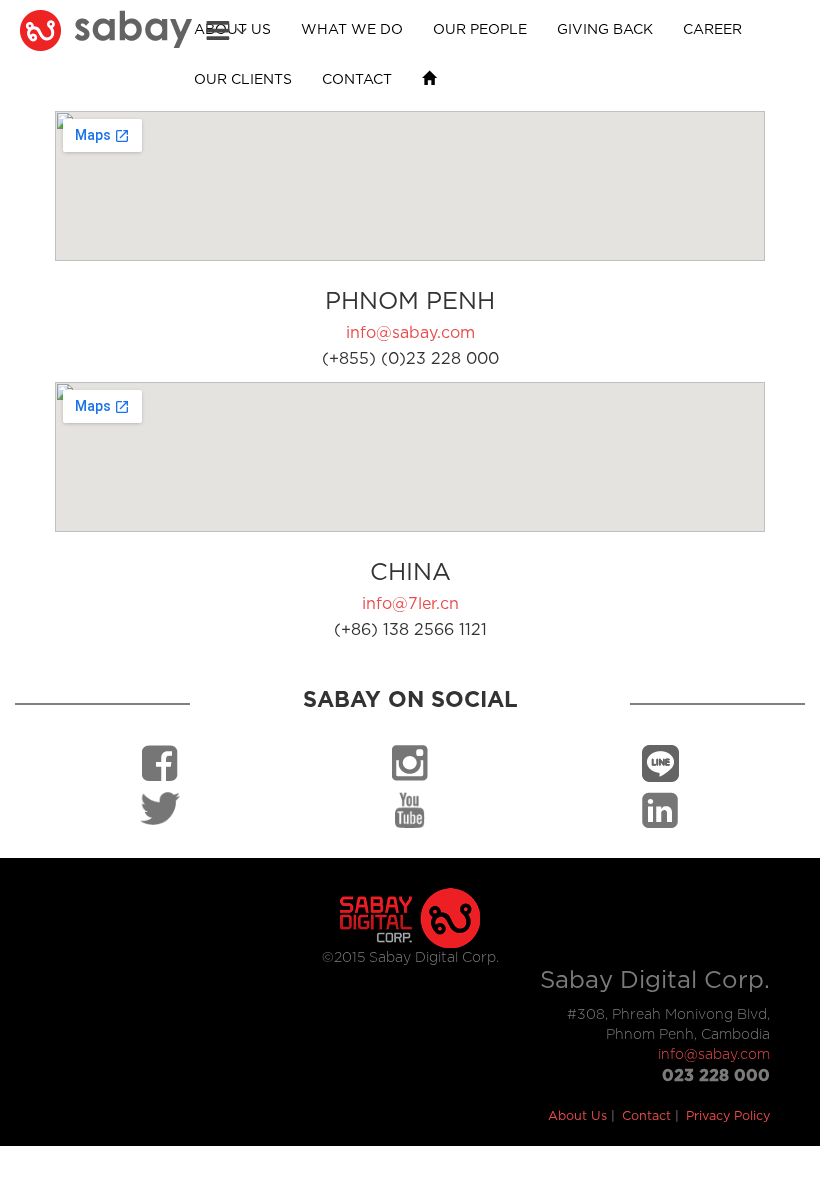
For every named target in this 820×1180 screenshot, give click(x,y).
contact (357, 80)
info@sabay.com (410, 333)
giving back (605, 30)
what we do (352, 30)
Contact (646, 1116)
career (712, 30)
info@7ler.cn (410, 604)
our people (480, 30)
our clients (243, 80)
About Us (577, 1116)
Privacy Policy (728, 1116)
